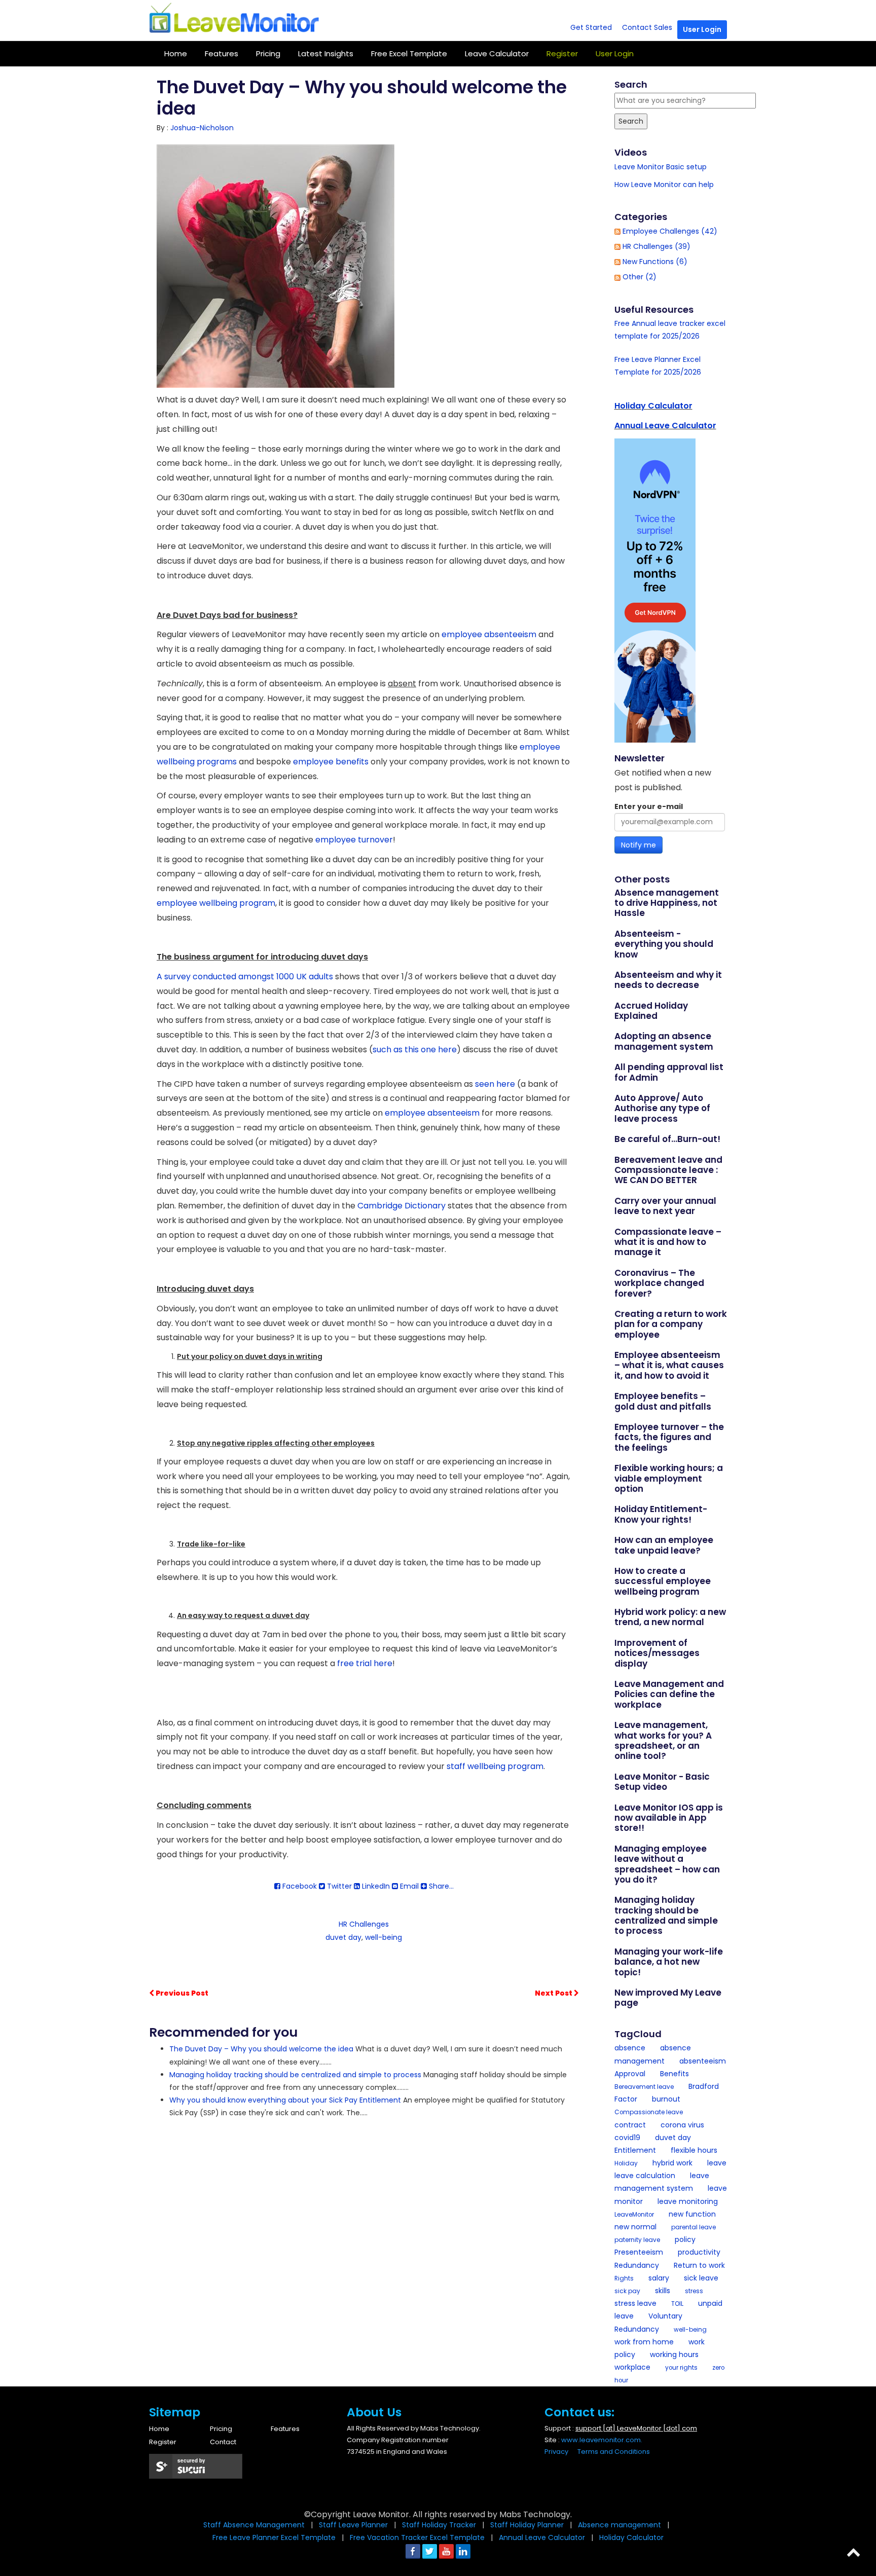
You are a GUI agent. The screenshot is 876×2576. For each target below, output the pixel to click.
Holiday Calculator (653, 406)
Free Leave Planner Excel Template (275, 2537)
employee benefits (331, 762)
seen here (495, 1084)
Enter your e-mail (649, 806)
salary (659, 2278)
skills (663, 2291)
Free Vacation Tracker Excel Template (418, 2537)
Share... (440, 1886)
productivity (699, 2252)
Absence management (620, 2525)
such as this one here (415, 1050)
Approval (630, 2074)
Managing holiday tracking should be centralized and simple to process (295, 2075)
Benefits (674, 2074)
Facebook (299, 1886)
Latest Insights (326, 53)
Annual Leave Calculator (665, 426)
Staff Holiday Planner (528, 2525)
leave (717, 2163)
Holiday (626, 2163)
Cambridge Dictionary (401, 1206)
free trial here (365, 1663)
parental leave (693, 2227)
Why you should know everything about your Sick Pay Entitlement (285, 2100)
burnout (666, 2099)
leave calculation (645, 2176)
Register (163, 2442)
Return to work (699, 2265)
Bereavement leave (644, 2087)
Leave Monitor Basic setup (661, 167)
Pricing (268, 53)
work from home (644, 2342)
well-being (384, 1937)
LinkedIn (375, 1886)
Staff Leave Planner (354, 2525)
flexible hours (694, 2150)
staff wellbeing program (495, 1766)
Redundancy (637, 2265)
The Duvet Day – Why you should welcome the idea (261, 2049)
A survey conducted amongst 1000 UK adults (245, 977)
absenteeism (703, 2061)
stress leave (635, 2303)
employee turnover (354, 840)
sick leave (701, 2278)
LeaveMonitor (634, 2215)
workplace (632, 2367)
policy (685, 2239)
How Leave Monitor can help (664, 185)
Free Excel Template (409, 53)
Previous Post (181, 1993)
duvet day (343, 1937)
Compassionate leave (649, 2112)
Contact (223, 2442)
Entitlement (635, 2150)
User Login (702, 29)
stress (694, 2291)
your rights (681, 2368)
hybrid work (672, 2163)
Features (222, 53)
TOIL (677, 2304)
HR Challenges (364, 1924)
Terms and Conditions (614, 2452)
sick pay (627, 2291)
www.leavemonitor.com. (602, 2440)
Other (640, 277)
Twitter (338, 1886)
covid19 (627, 2138)
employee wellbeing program (216, 903)
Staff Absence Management (254, 2525)
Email (408, 1886)
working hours (674, 2354)
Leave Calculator (497, 53)
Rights (624, 2278)
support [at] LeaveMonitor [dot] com (636, 2428)
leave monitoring (688, 2201)
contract (630, 2125)
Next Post (554, 1993)
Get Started (591, 27)
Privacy (556, 2452)
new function (692, 2214)
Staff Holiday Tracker (440, 2525)
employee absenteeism (489, 634)
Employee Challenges (670, 231)
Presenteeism (639, 2252)
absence (630, 2048)
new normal (635, 2227)
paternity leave (637, 2240)
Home (176, 53)
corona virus (682, 2125)
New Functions (655, 262)
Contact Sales (647, 27)
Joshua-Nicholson (202, 128)
